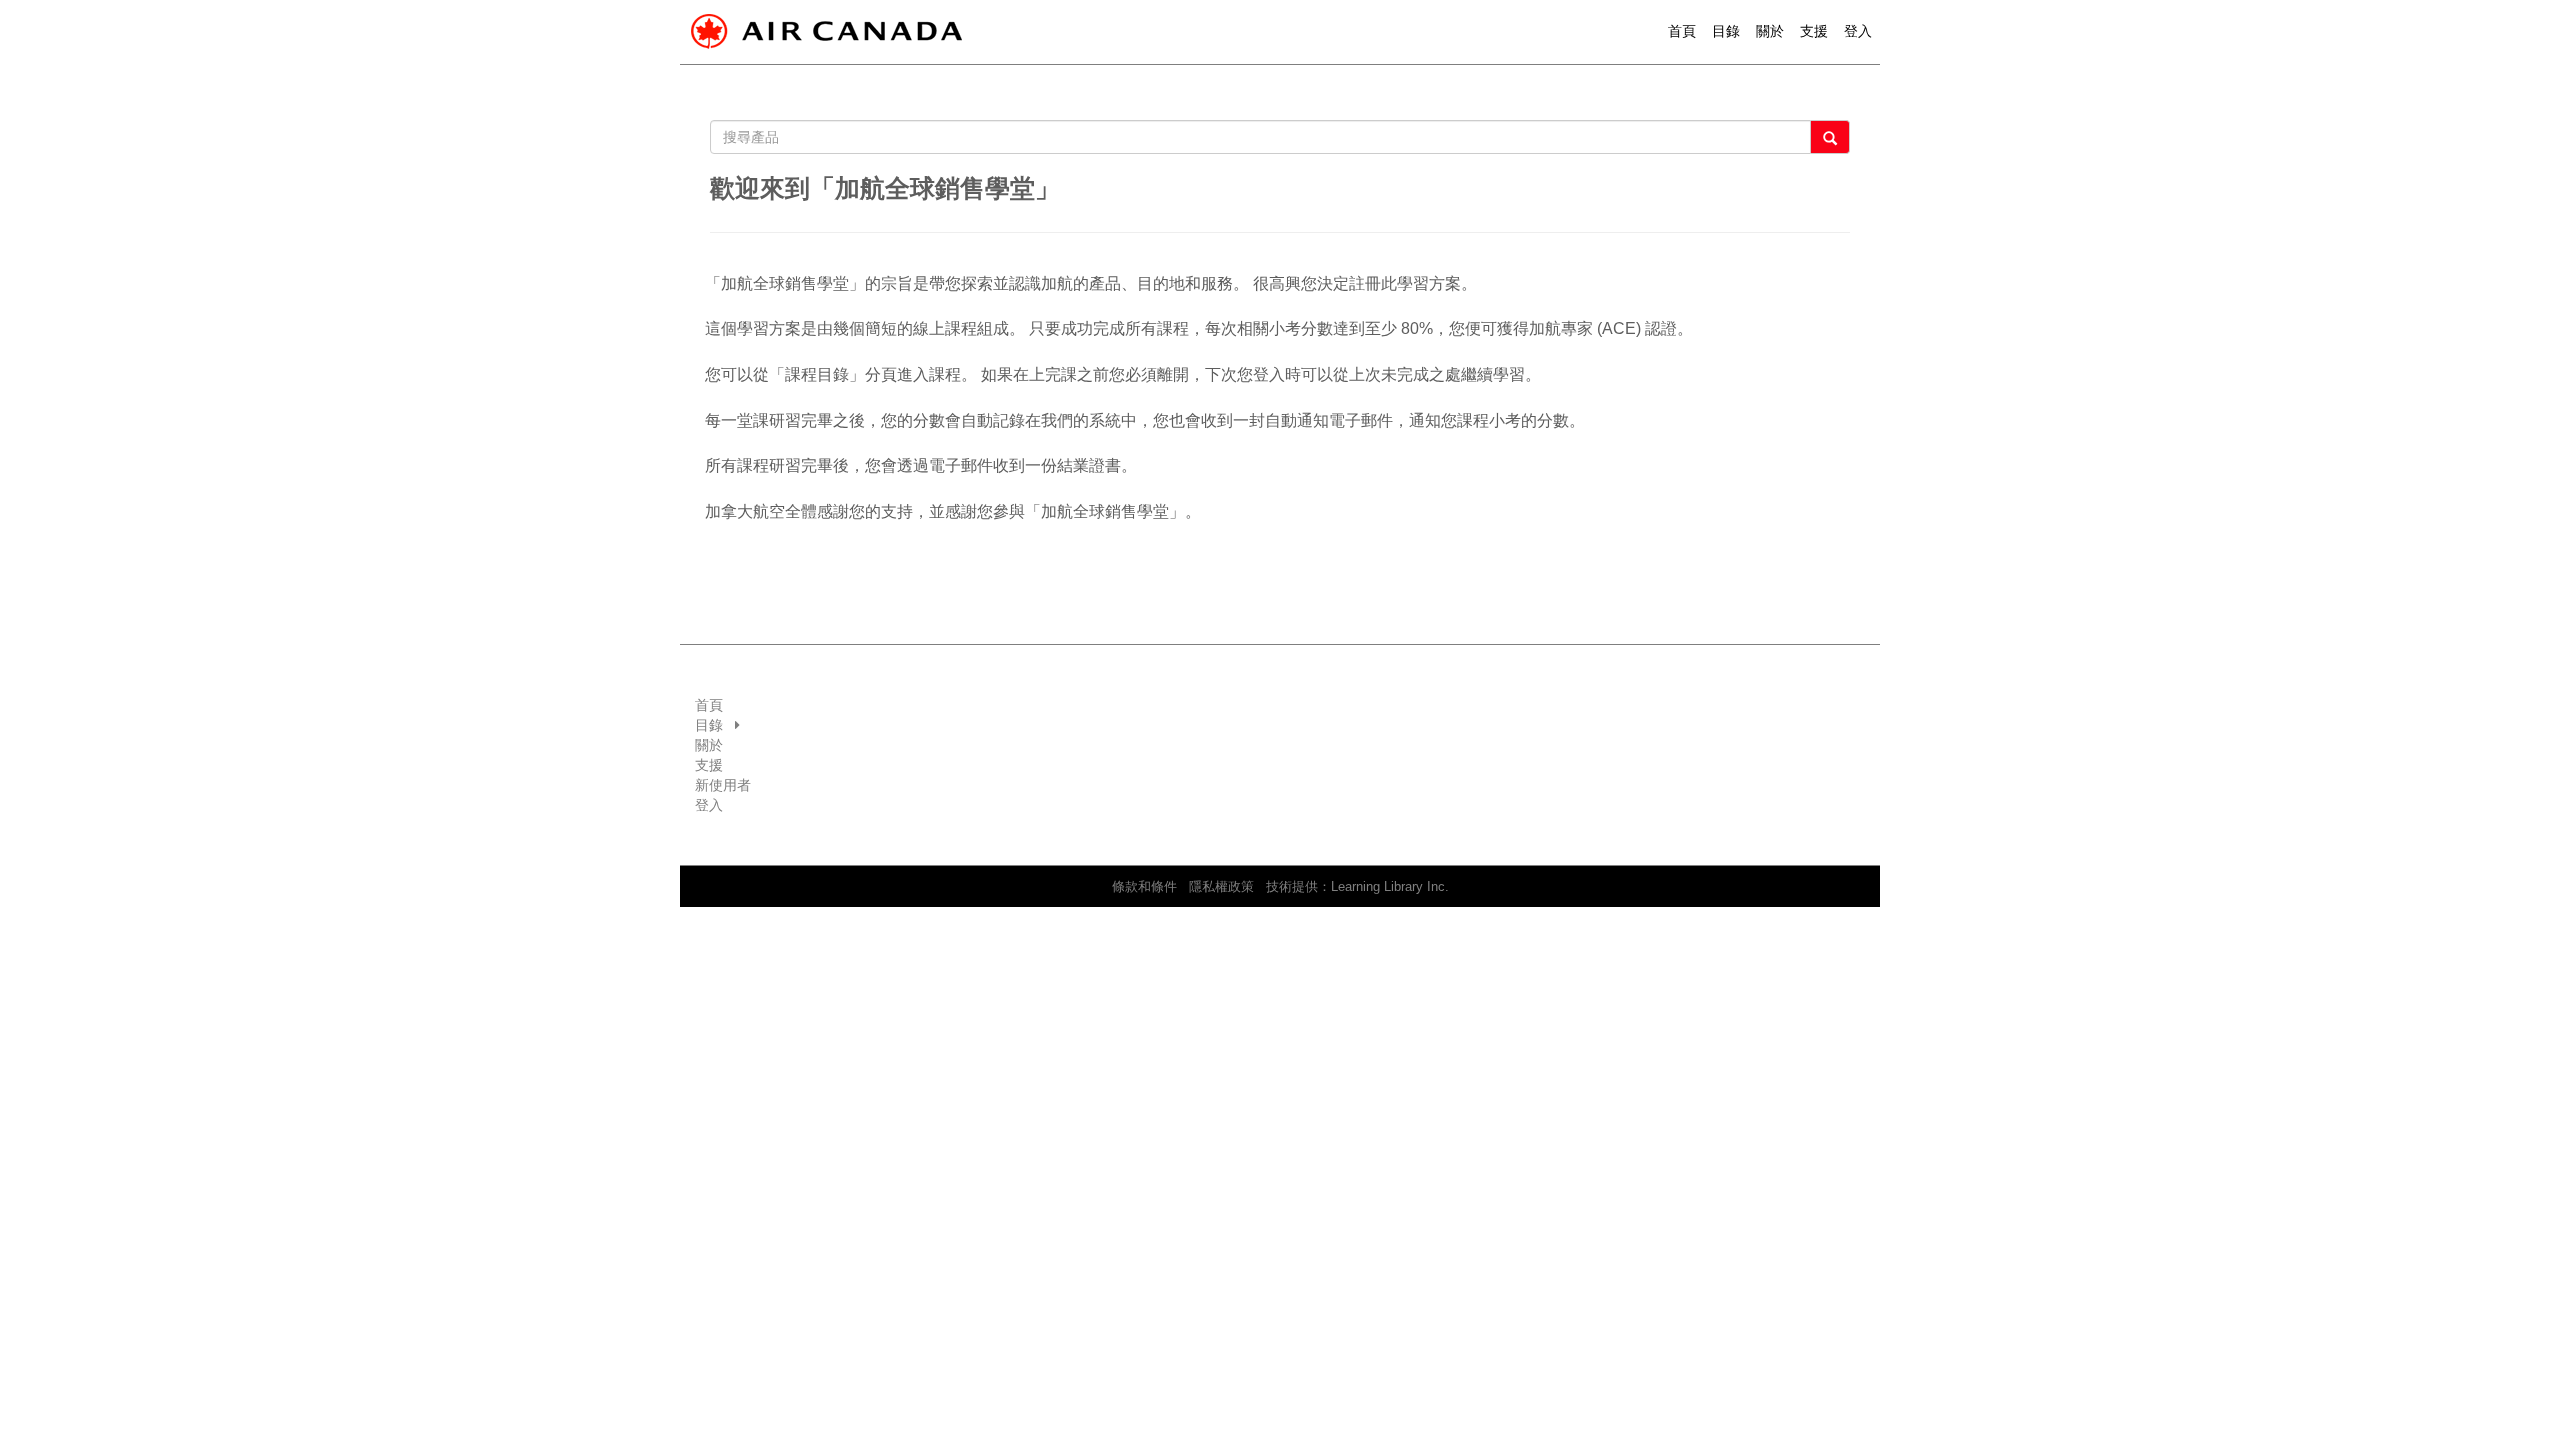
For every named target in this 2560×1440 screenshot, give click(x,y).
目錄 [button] (1726, 30)
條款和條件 (1144, 887)
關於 (1770, 30)
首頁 (1682, 30)
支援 (1814, 30)
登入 (709, 805)
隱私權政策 (1221, 887)
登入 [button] (1858, 30)
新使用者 (723, 785)
